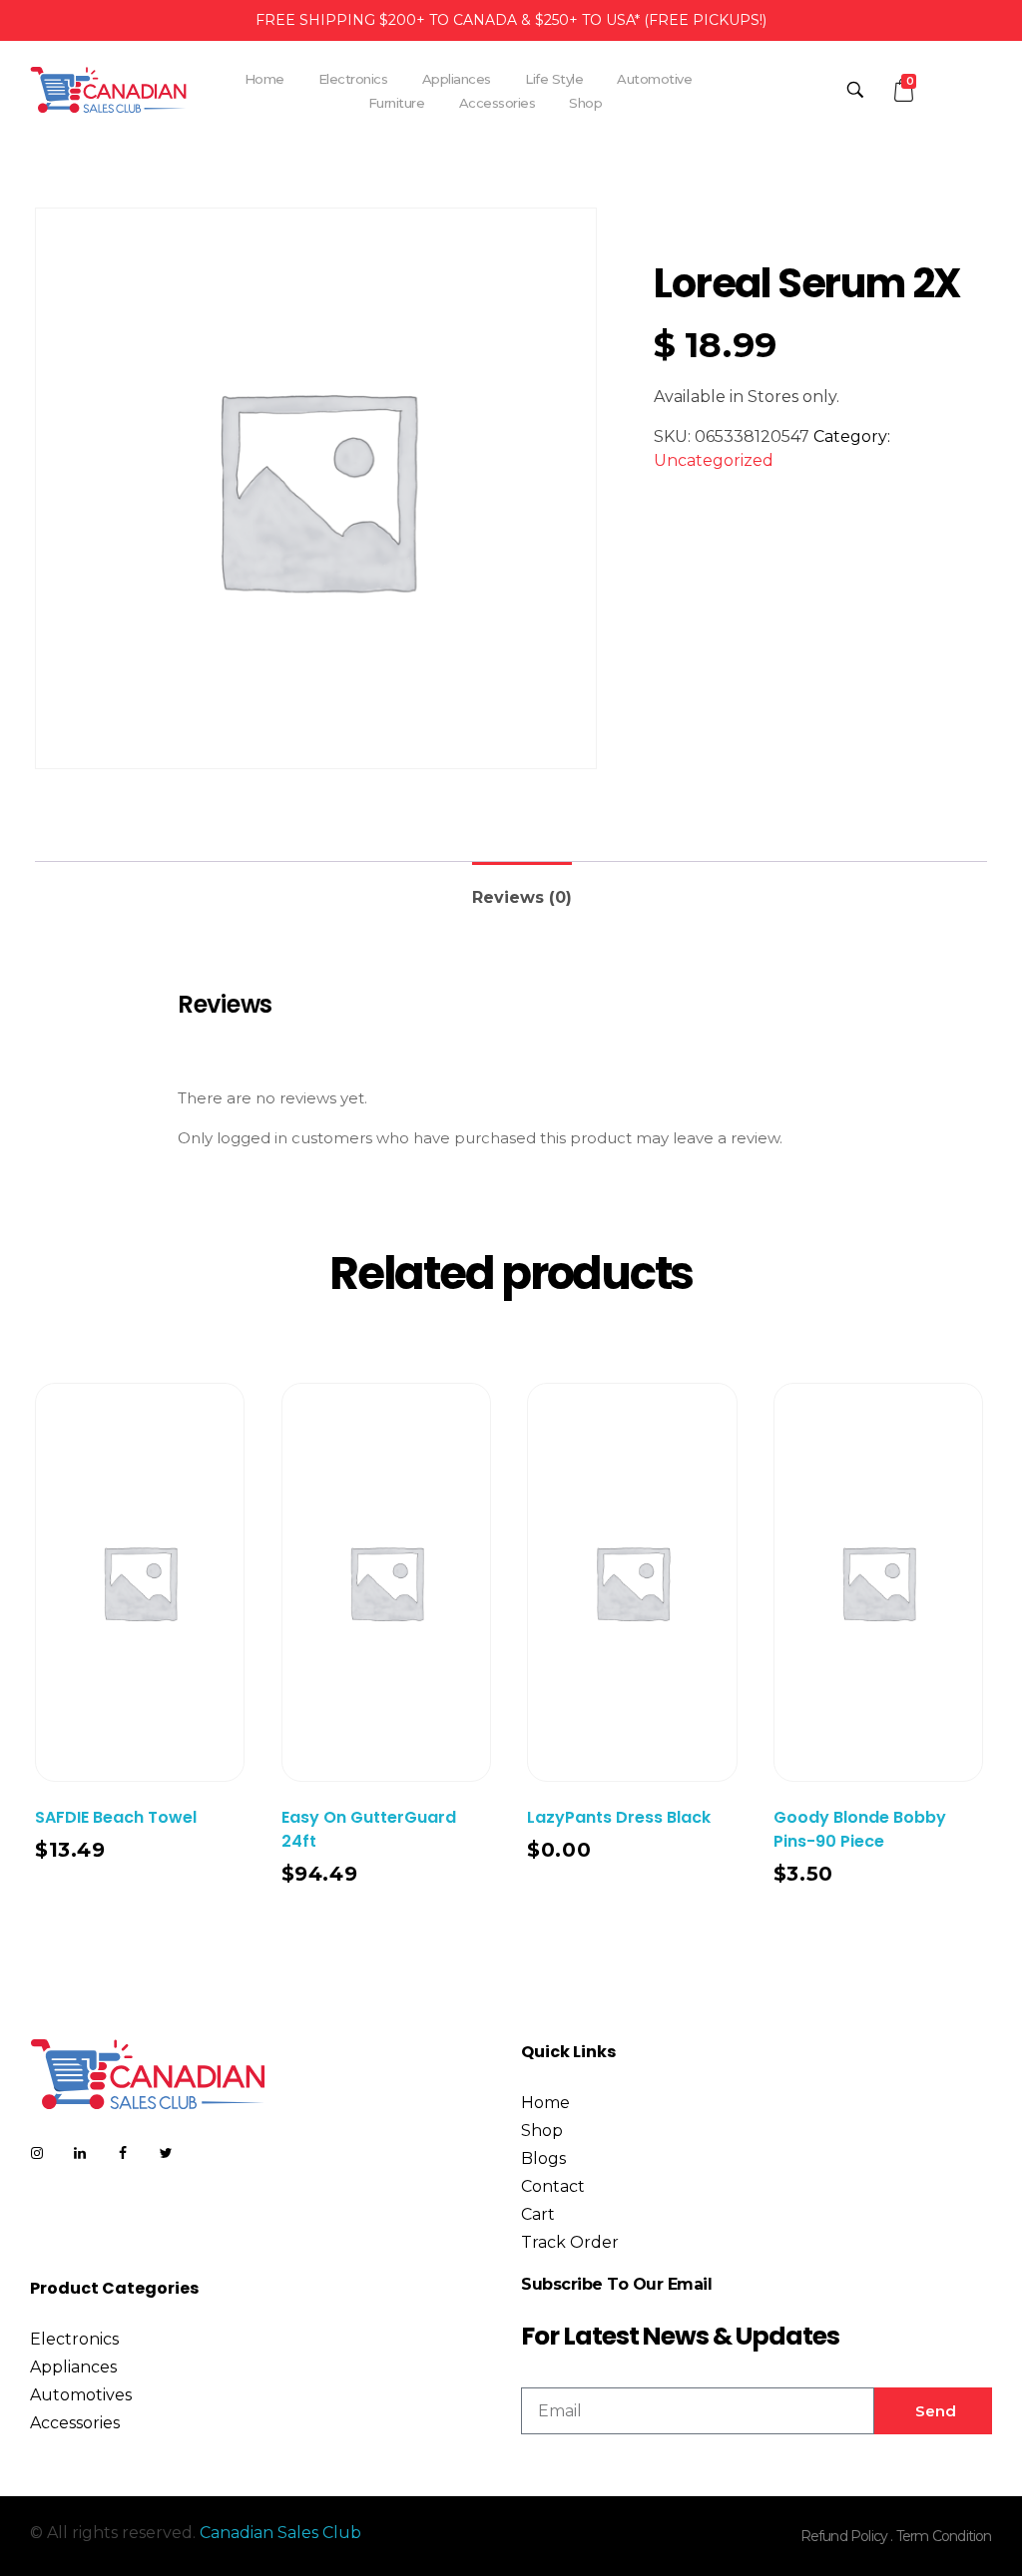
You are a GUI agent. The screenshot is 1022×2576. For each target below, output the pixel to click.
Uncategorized (714, 460)
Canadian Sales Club (280, 2533)
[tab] (522, 889)
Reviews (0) (522, 897)
